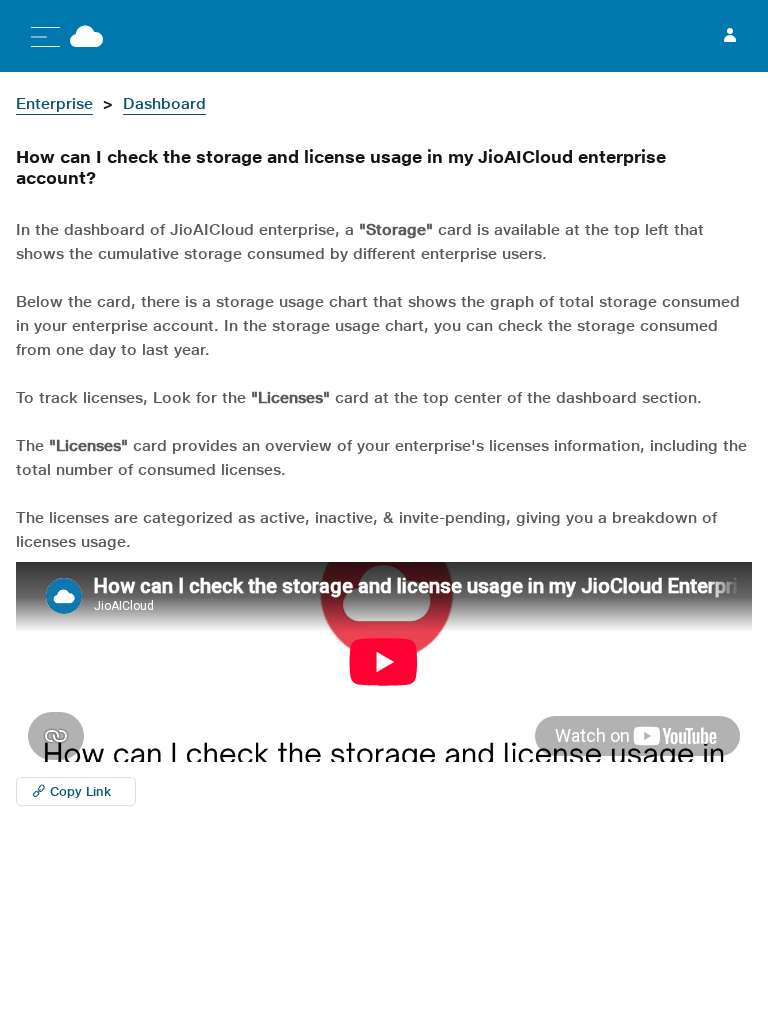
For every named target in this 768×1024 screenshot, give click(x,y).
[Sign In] (730, 36)
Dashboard (164, 103)
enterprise (54, 103)
